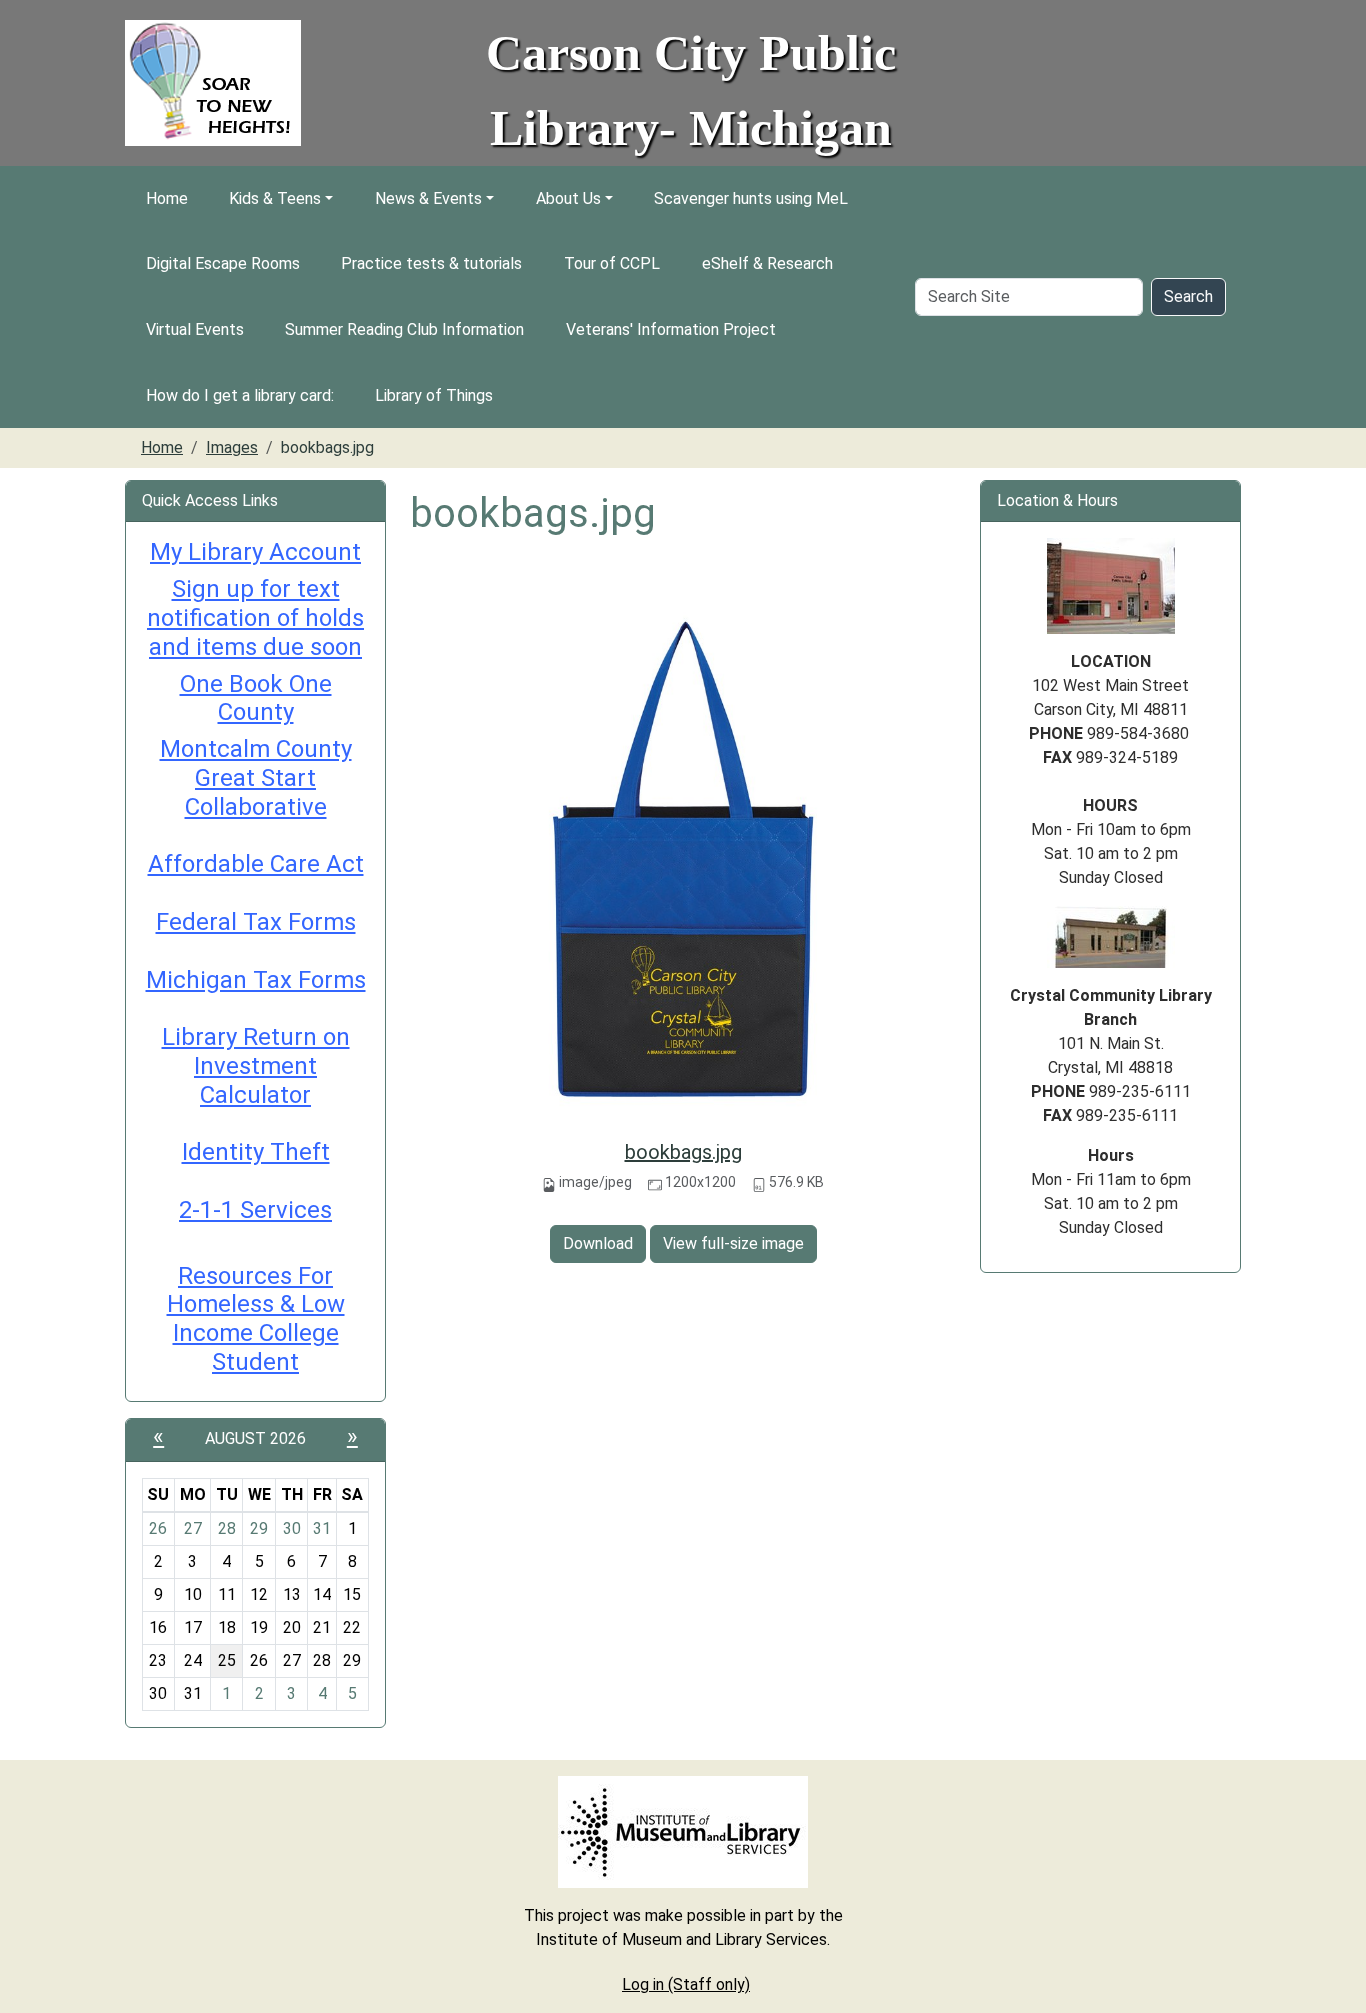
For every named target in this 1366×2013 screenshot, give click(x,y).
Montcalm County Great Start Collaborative (256, 778)
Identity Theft (256, 1152)
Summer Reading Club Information (404, 329)
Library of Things (434, 395)
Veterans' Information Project (671, 329)
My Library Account (255, 552)
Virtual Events (195, 329)
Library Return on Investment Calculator (256, 1066)
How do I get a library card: (240, 395)
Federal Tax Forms (256, 922)
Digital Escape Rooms (223, 263)
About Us (568, 198)
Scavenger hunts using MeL (751, 198)
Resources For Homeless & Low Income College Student (256, 1319)
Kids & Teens (275, 198)
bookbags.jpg (683, 1152)
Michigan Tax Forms (256, 980)
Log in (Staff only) (686, 1984)
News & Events (428, 198)
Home (167, 198)
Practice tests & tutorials (431, 263)
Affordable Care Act (256, 864)
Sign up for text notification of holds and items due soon (255, 618)
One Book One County (256, 698)
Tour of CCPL (612, 263)
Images (232, 447)
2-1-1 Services (255, 1210)
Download (598, 1243)
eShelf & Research (767, 263)
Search (1188, 296)
